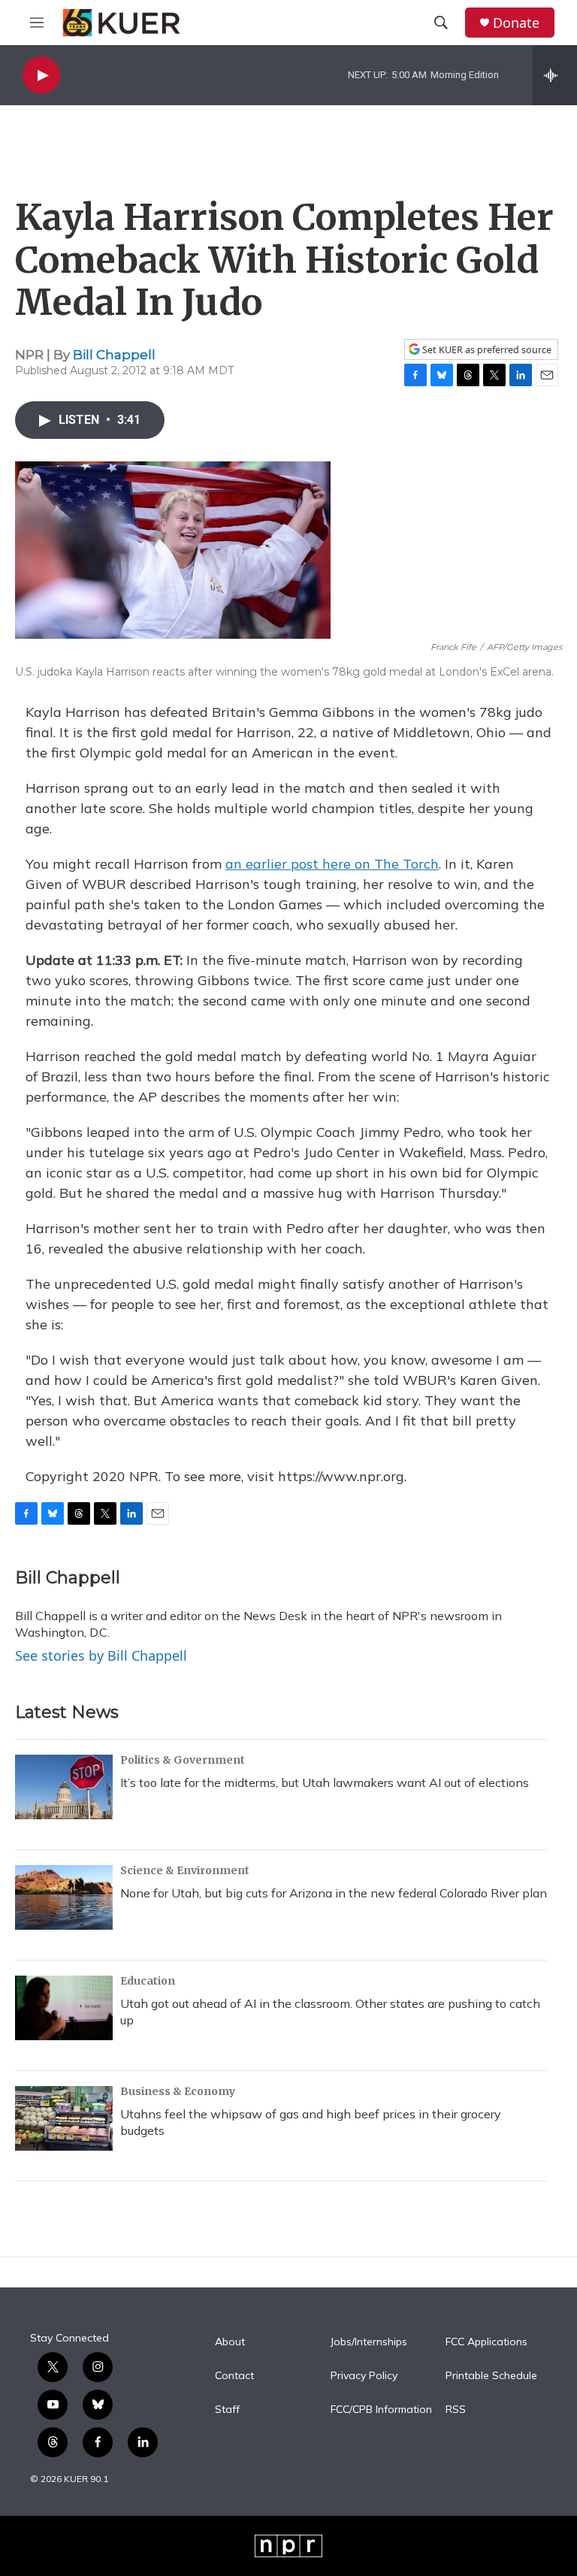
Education (148, 1981)
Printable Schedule (491, 2376)
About (230, 2342)
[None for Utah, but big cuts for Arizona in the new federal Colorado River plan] (64, 1897)
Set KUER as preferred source (486, 350)
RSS (456, 2410)
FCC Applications (486, 2342)
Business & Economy (178, 2091)
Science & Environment (185, 1870)
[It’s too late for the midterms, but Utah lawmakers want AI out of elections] (64, 1787)
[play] (41, 76)
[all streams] (555, 75)
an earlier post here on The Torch (332, 864)
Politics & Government (183, 1760)
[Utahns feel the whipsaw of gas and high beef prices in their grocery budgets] (64, 2118)
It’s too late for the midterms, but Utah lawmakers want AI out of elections (325, 1782)
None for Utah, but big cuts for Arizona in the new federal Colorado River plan (334, 1893)
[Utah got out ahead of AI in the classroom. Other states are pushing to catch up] (64, 2008)
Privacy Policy (364, 2376)
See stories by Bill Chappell (101, 1655)
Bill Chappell (114, 355)
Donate (516, 23)
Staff (227, 2410)
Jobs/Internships (369, 2342)
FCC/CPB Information (381, 2410)
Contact (234, 2376)
